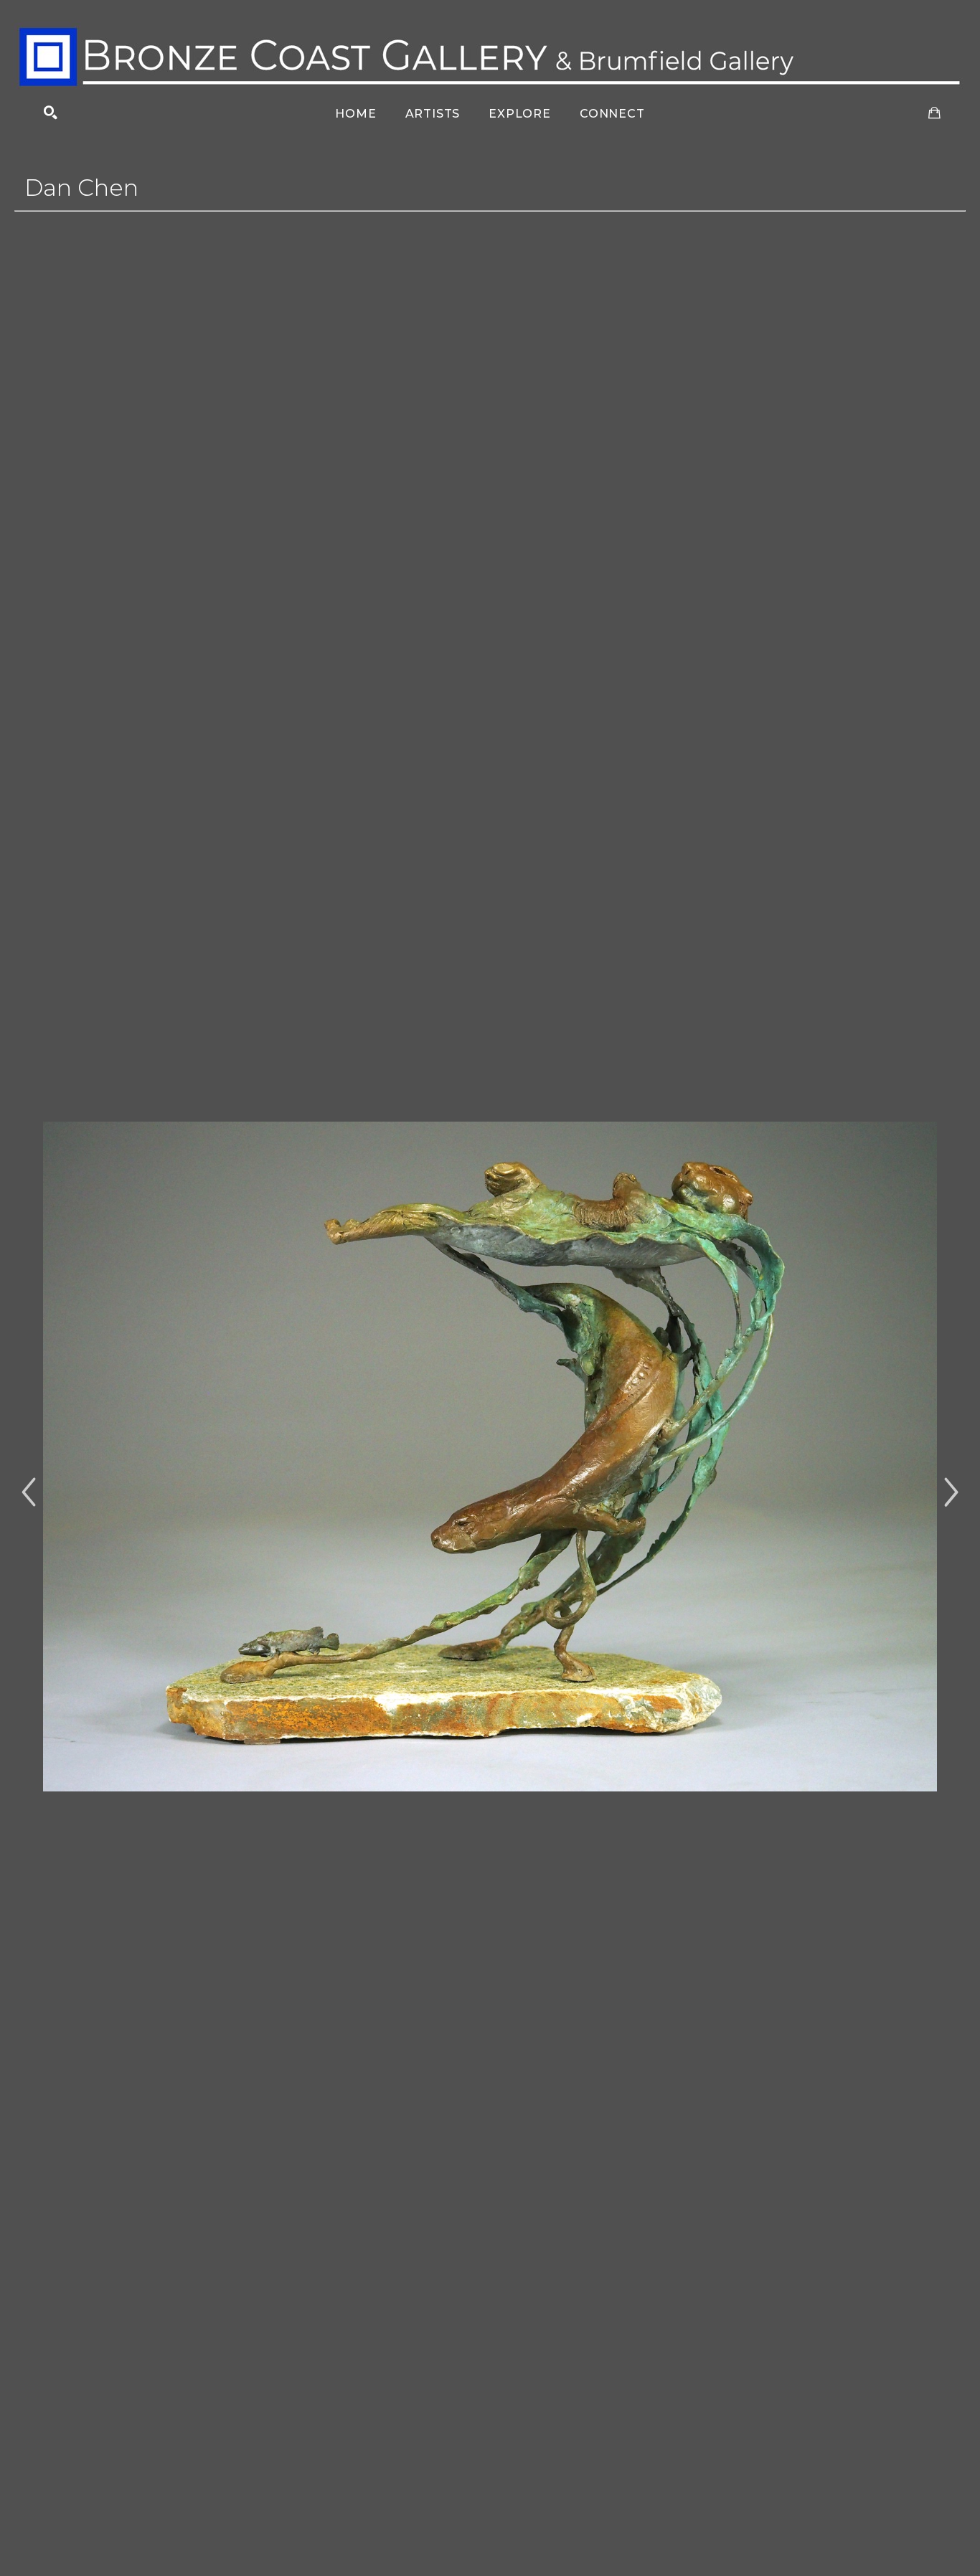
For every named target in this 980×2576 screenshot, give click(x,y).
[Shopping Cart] (934, 113)
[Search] (51, 113)
